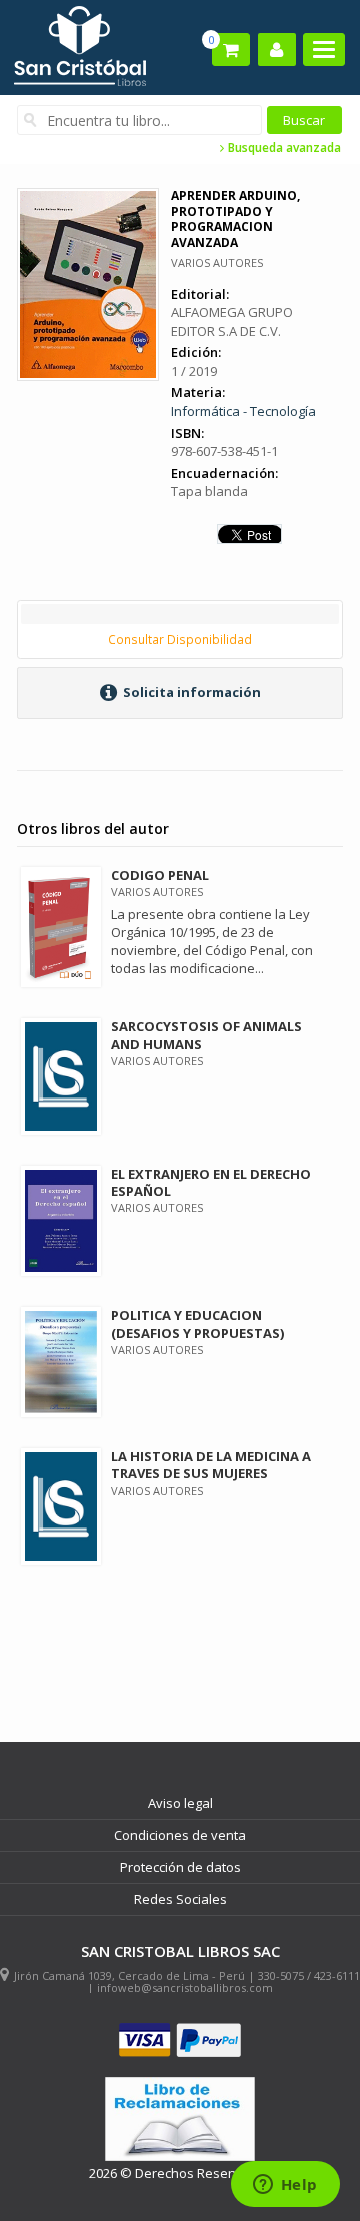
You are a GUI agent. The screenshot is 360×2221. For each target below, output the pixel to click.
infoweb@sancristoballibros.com (185, 1987)
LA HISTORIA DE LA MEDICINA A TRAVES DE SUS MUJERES (211, 1464)
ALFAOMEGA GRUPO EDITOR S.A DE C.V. (232, 321)
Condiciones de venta (180, 1835)
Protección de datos (180, 1867)
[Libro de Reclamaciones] (180, 2119)
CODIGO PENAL (160, 875)
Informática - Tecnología (243, 411)
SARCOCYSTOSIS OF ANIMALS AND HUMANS (206, 1034)
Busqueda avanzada (283, 148)
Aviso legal (180, 1803)
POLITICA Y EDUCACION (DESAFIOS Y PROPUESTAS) (197, 1323)
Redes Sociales (180, 1899)
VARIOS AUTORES (217, 262)
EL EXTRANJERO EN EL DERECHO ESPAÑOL (211, 1182)
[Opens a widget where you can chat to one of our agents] (285, 2186)
